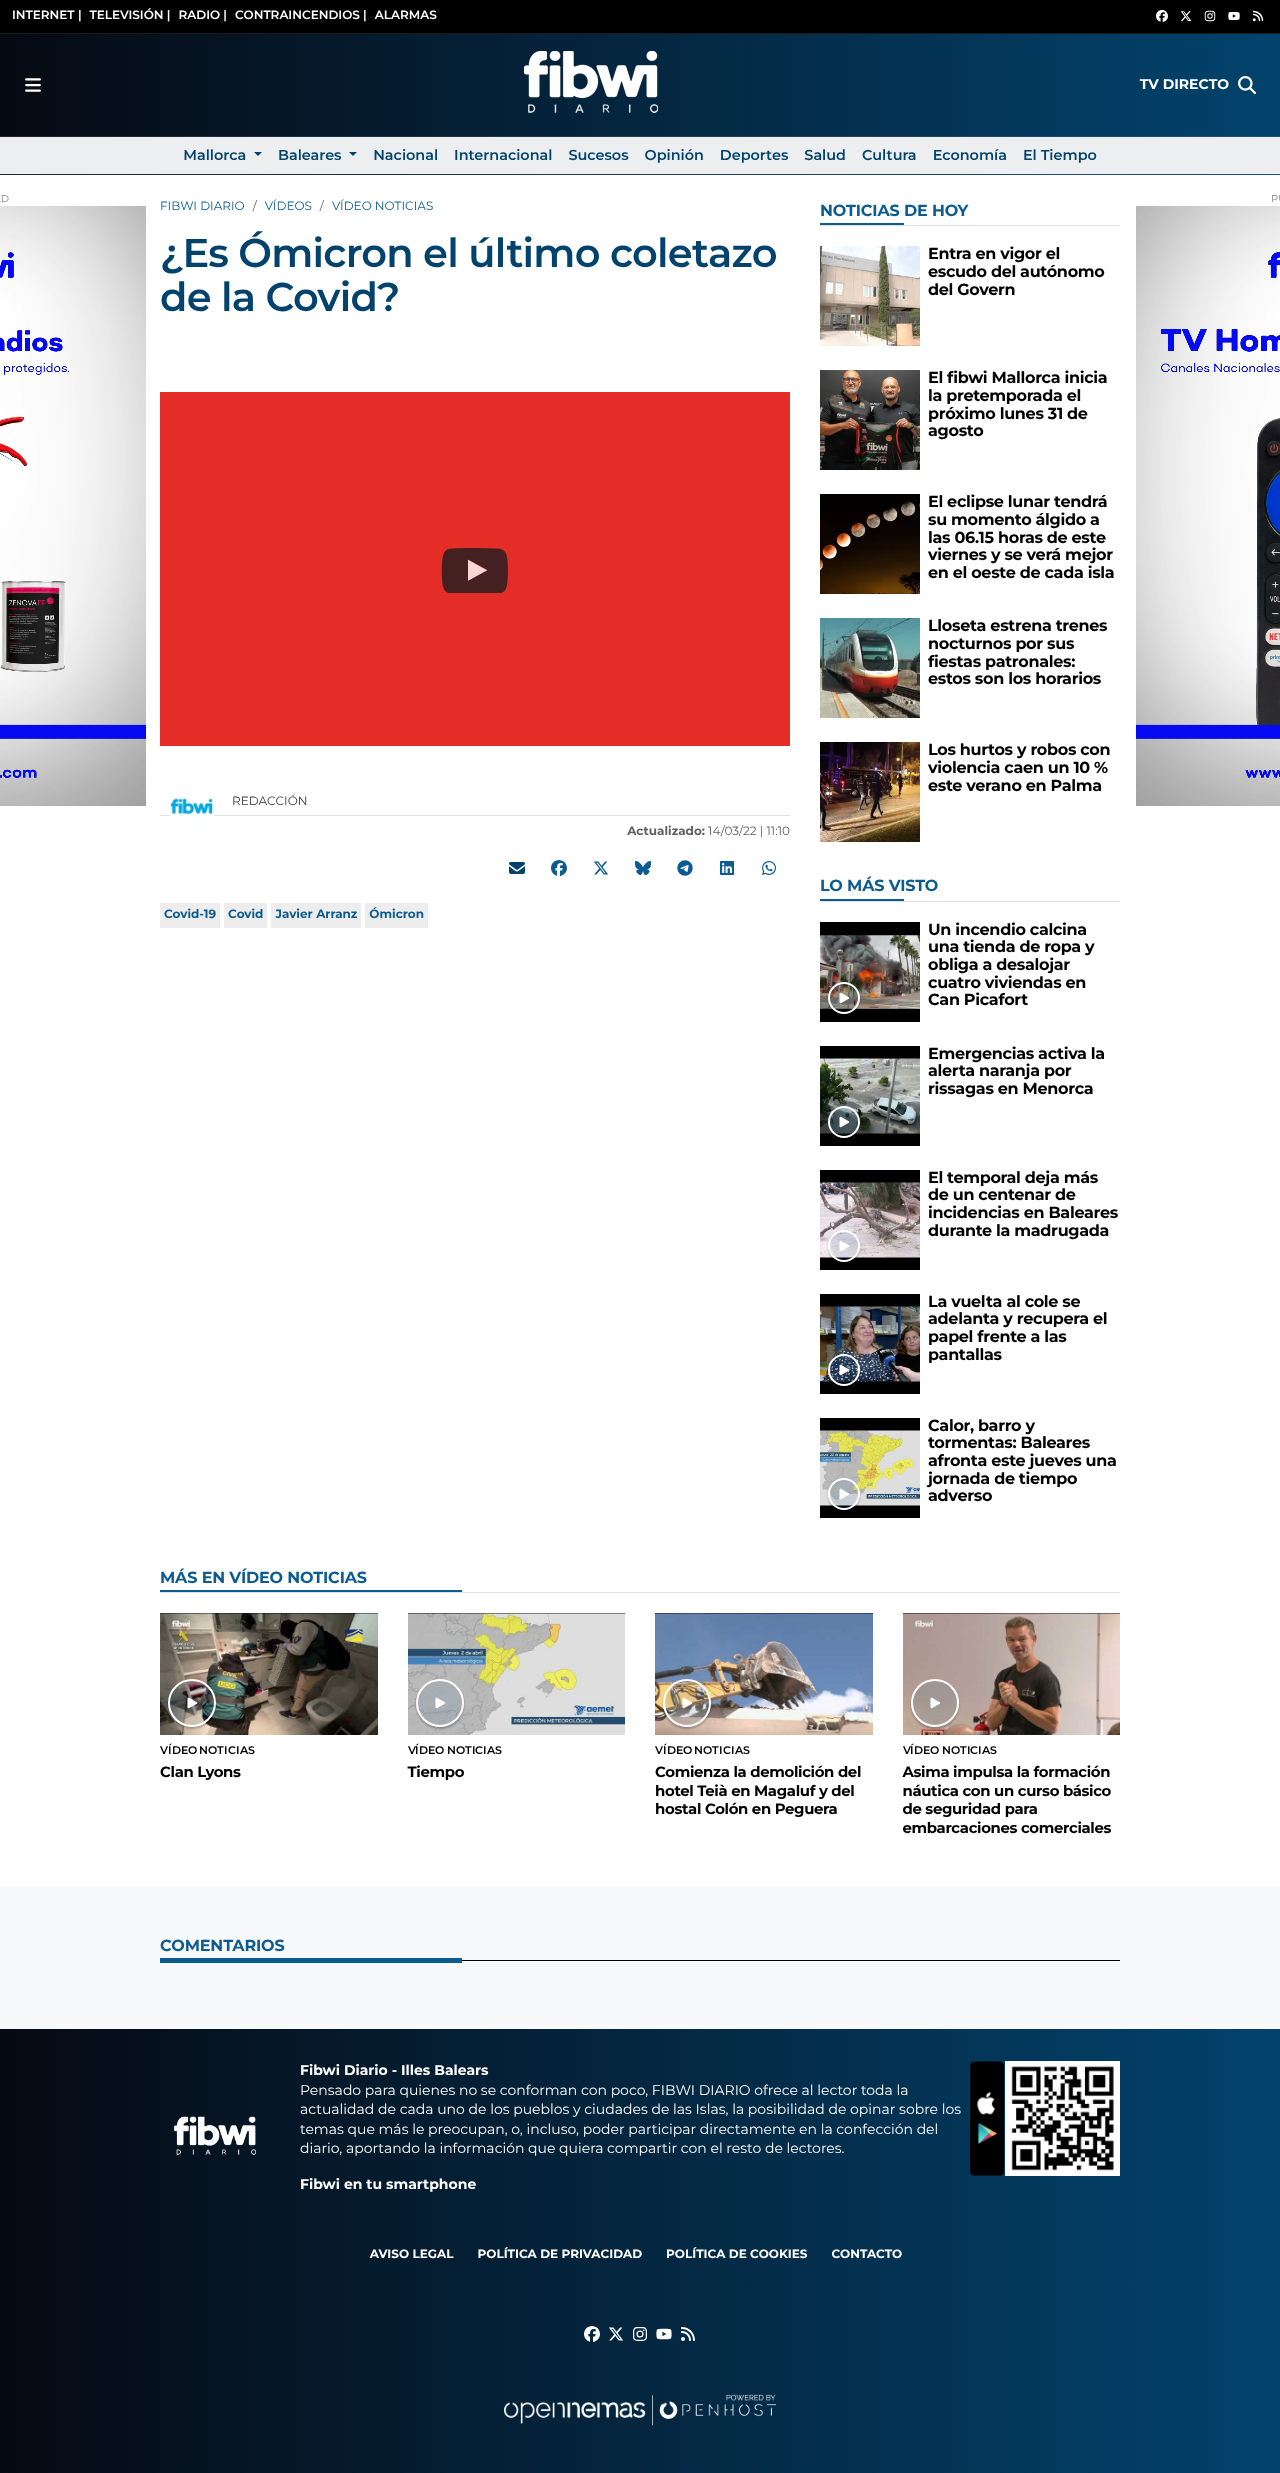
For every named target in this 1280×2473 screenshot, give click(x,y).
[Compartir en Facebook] (559, 868)
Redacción (271, 801)
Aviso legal (412, 2254)
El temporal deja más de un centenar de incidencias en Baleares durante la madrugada (1023, 1205)
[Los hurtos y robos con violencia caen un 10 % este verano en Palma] (870, 791)
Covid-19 (190, 914)
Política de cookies (736, 2254)
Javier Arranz (316, 914)
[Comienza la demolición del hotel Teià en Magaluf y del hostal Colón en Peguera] (764, 1673)
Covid (245, 914)
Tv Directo (1184, 84)
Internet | (47, 15)
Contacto (866, 2254)
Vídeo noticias (382, 206)
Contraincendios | (301, 15)
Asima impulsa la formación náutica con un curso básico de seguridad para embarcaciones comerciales (1007, 1800)
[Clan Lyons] (269, 1673)
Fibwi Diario (202, 206)
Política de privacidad (559, 2254)
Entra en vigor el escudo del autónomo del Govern (1016, 272)
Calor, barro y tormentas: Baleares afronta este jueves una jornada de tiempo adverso (1022, 1461)
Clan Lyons (200, 1772)
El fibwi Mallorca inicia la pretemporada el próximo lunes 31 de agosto (1017, 405)
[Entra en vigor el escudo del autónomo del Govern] (870, 295)
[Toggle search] (1247, 85)
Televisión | (130, 15)
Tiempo (436, 1772)
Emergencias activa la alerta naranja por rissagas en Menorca (1016, 1072)
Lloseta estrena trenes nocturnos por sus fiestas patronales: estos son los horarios (1017, 653)
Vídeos (288, 206)
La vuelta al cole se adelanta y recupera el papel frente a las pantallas (1017, 1329)
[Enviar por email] (517, 868)
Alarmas (406, 15)
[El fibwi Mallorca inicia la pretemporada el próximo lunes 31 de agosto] (870, 419)
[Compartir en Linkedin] (727, 868)
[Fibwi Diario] (591, 85)
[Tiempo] (517, 1673)
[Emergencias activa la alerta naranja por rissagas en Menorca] (870, 1095)
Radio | (202, 15)
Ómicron (396, 914)
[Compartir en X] (601, 868)
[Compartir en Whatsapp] (769, 868)
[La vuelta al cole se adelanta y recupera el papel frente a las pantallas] (870, 1343)
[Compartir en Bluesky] (643, 868)
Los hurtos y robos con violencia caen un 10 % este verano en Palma (1019, 768)
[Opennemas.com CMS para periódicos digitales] (640, 2429)
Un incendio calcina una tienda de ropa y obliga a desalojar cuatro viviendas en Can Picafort (1011, 965)
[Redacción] (192, 805)
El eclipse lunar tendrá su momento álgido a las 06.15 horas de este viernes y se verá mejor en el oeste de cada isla (1021, 537)
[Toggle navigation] (33, 85)
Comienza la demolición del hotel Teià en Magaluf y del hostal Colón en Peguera (758, 1790)
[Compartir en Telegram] (685, 868)
